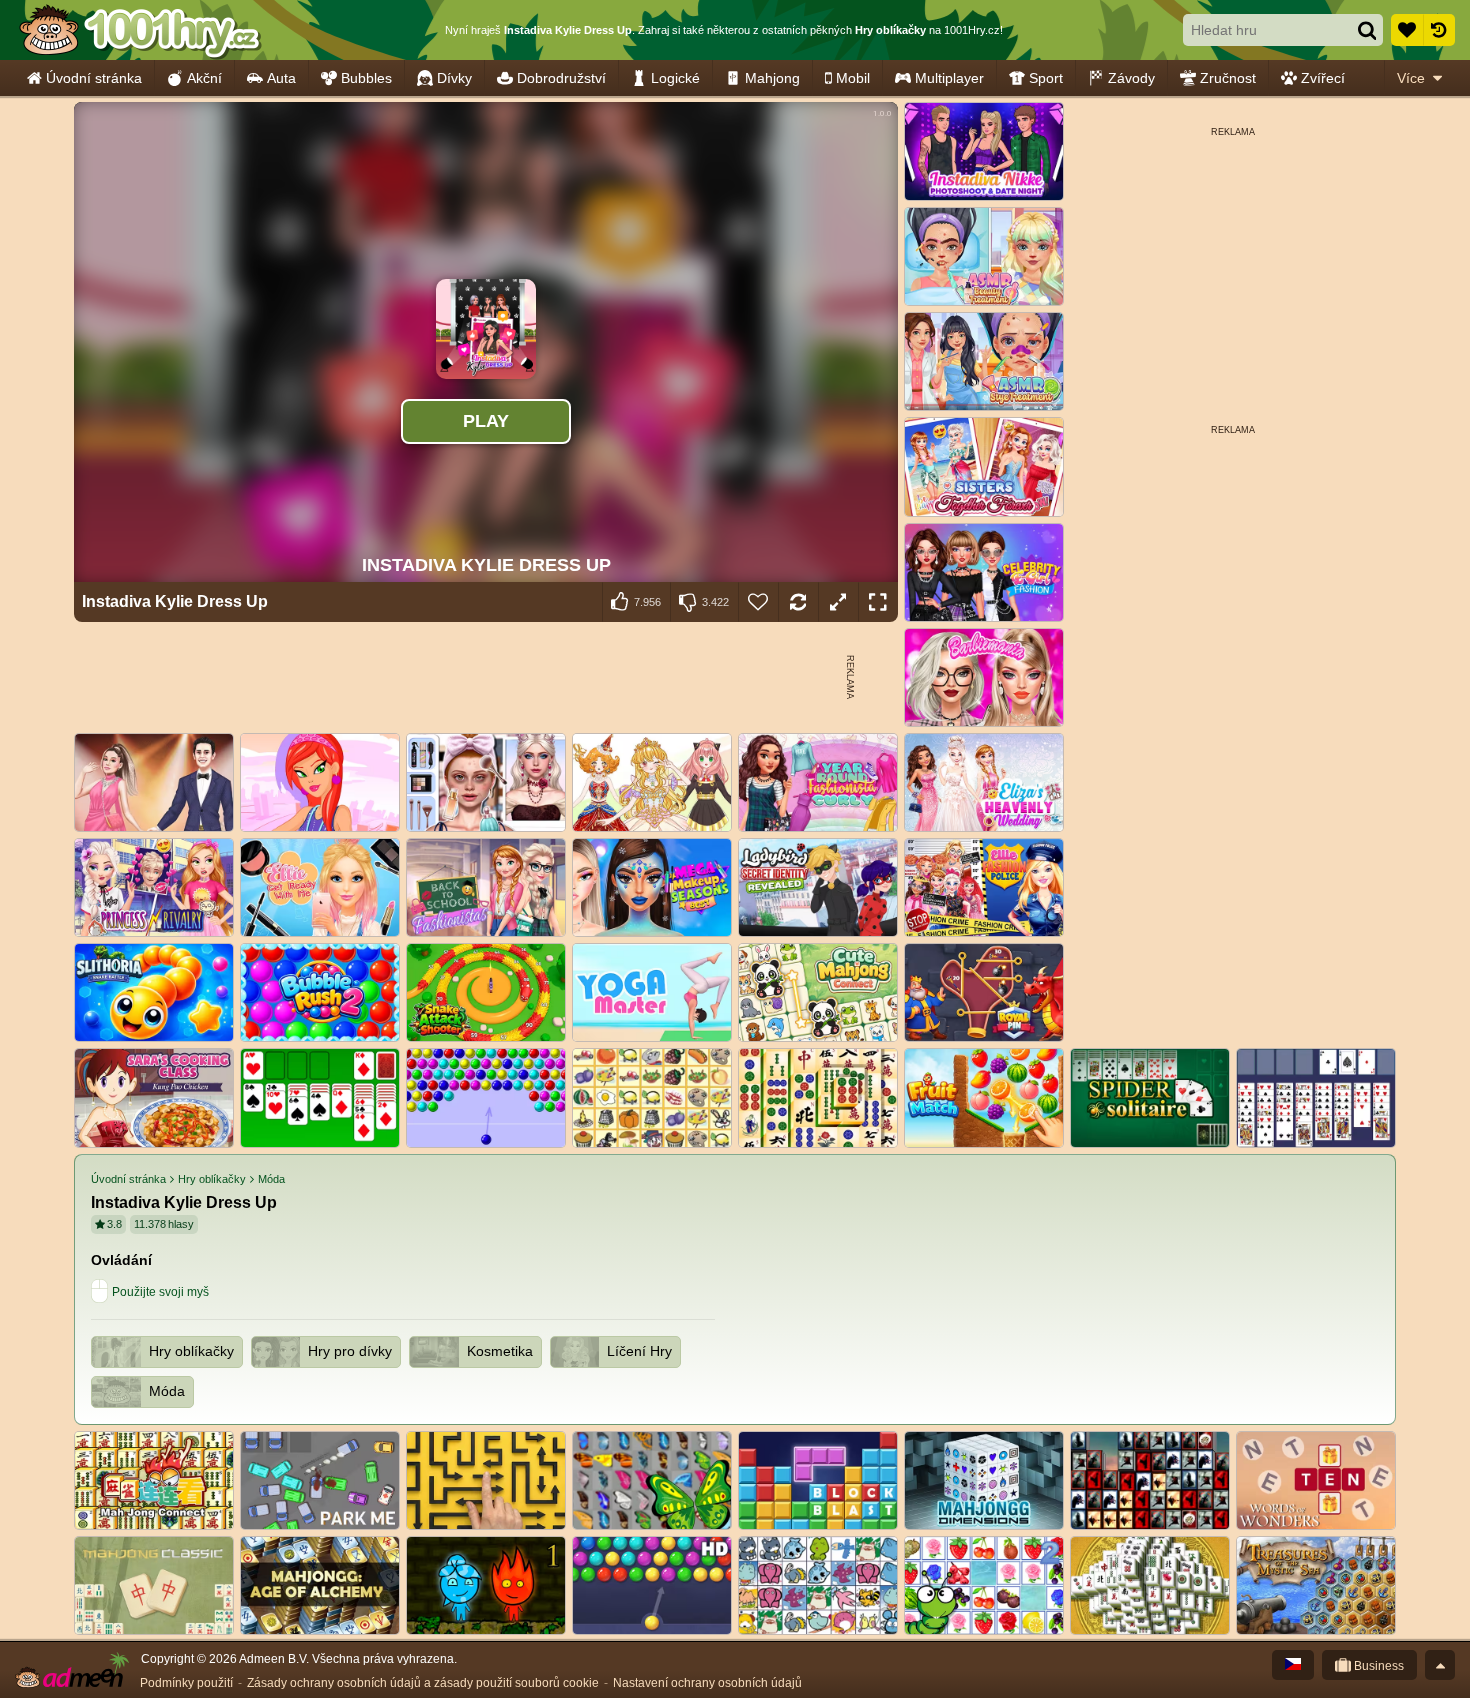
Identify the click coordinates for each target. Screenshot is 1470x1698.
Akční (204, 78)
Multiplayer (949, 78)
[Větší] (838, 602)
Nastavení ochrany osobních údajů (707, 1683)
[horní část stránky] (1440, 1665)
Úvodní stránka (94, 78)
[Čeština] (1293, 1665)
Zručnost (1228, 78)
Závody (1131, 78)
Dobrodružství (561, 78)
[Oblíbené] (1407, 30)
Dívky (454, 78)
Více (1411, 78)
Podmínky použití (186, 1683)
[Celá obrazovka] (878, 602)
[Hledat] (1367, 30)
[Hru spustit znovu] (798, 602)
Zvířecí (1323, 78)
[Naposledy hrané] (1439, 30)
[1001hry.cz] (140, 30)
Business (1377, 1666)
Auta (281, 78)
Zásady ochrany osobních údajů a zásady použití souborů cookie (423, 1683)
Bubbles (366, 78)
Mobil (853, 78)
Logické (675, 78)
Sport (1046, 78)
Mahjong (772, 78)
